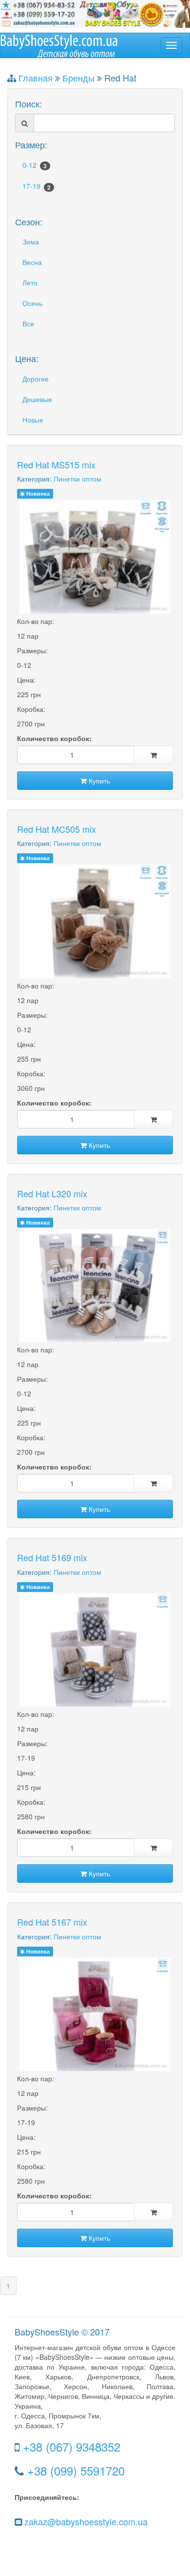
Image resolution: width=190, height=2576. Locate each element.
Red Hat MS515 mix (56, 464)
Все (28, 323)
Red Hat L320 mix (52, 1193)
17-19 (37, 186)
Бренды (78, 78)
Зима (31, 241)
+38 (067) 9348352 (72, 2446)
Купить (98, 781)
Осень (32, 303)
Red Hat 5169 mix (52, 1557)
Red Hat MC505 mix (57, 829)
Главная (36, 78)
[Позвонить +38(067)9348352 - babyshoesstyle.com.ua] (95, 13)
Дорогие (36, 379)
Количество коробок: (54, 738)
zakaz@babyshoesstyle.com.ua (86, 2521)
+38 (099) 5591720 (76, 2470)
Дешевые (37, 399)
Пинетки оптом (77, 479)
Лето (30, 282)
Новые (33, 420)
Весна (32, 262)
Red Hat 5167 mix (52, 1922)
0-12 (35, 165)
